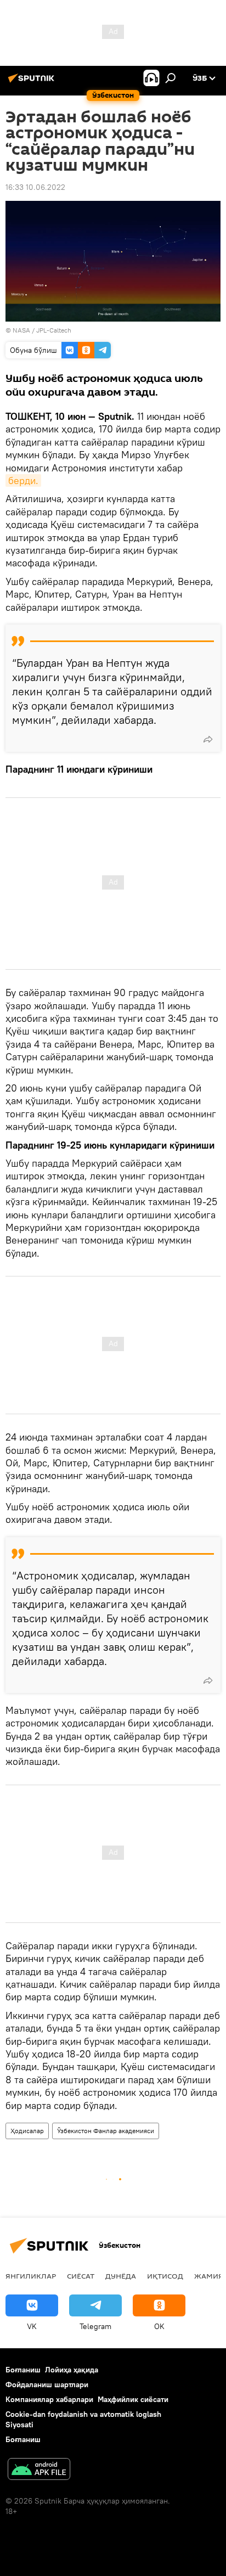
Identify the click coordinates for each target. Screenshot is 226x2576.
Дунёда (121, 2276)
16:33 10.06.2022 (35, 187)
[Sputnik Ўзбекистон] (33, 82)
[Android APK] (39, 2470)
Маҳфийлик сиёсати (133, 2399)
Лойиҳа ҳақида (72, 2370)
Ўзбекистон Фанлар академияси (106, 2131)
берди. (23, 480)
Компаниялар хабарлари (49, 2399)
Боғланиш (23, 2370)
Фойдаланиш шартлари (47, 2384)
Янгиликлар (31, 2276)
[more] (208, 739)
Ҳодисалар (27, 2131)
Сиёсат (81, 2276)
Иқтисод (165, 2276)
